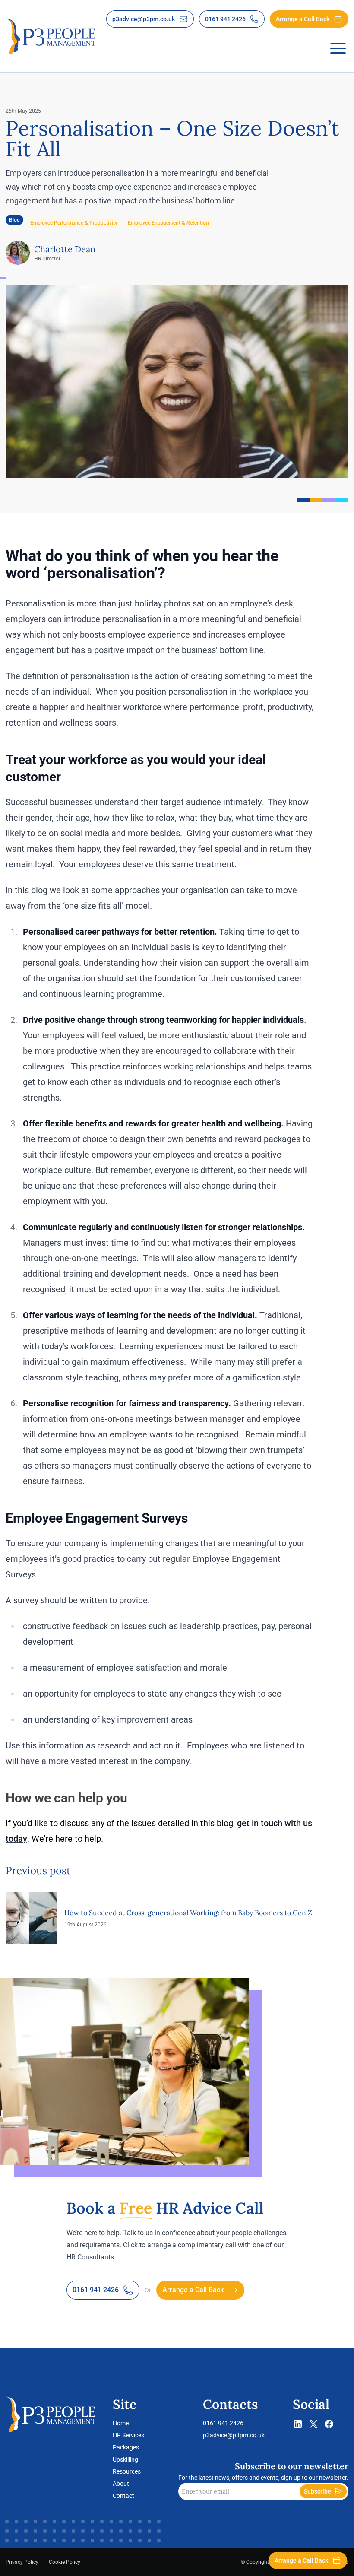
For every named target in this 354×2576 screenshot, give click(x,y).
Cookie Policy (65, 2562)
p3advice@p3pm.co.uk (234, 2435)
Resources (127, 2471)
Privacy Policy (22, 2562)
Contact (123, 2496)
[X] (313, 2426)
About (121, 2484)
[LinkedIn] (298, 2426)
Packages (126, 2447)
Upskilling (125, 2459)
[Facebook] (329, 2426)
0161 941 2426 (223, 2423)
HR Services (128, 2435)
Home (121, 2423)
